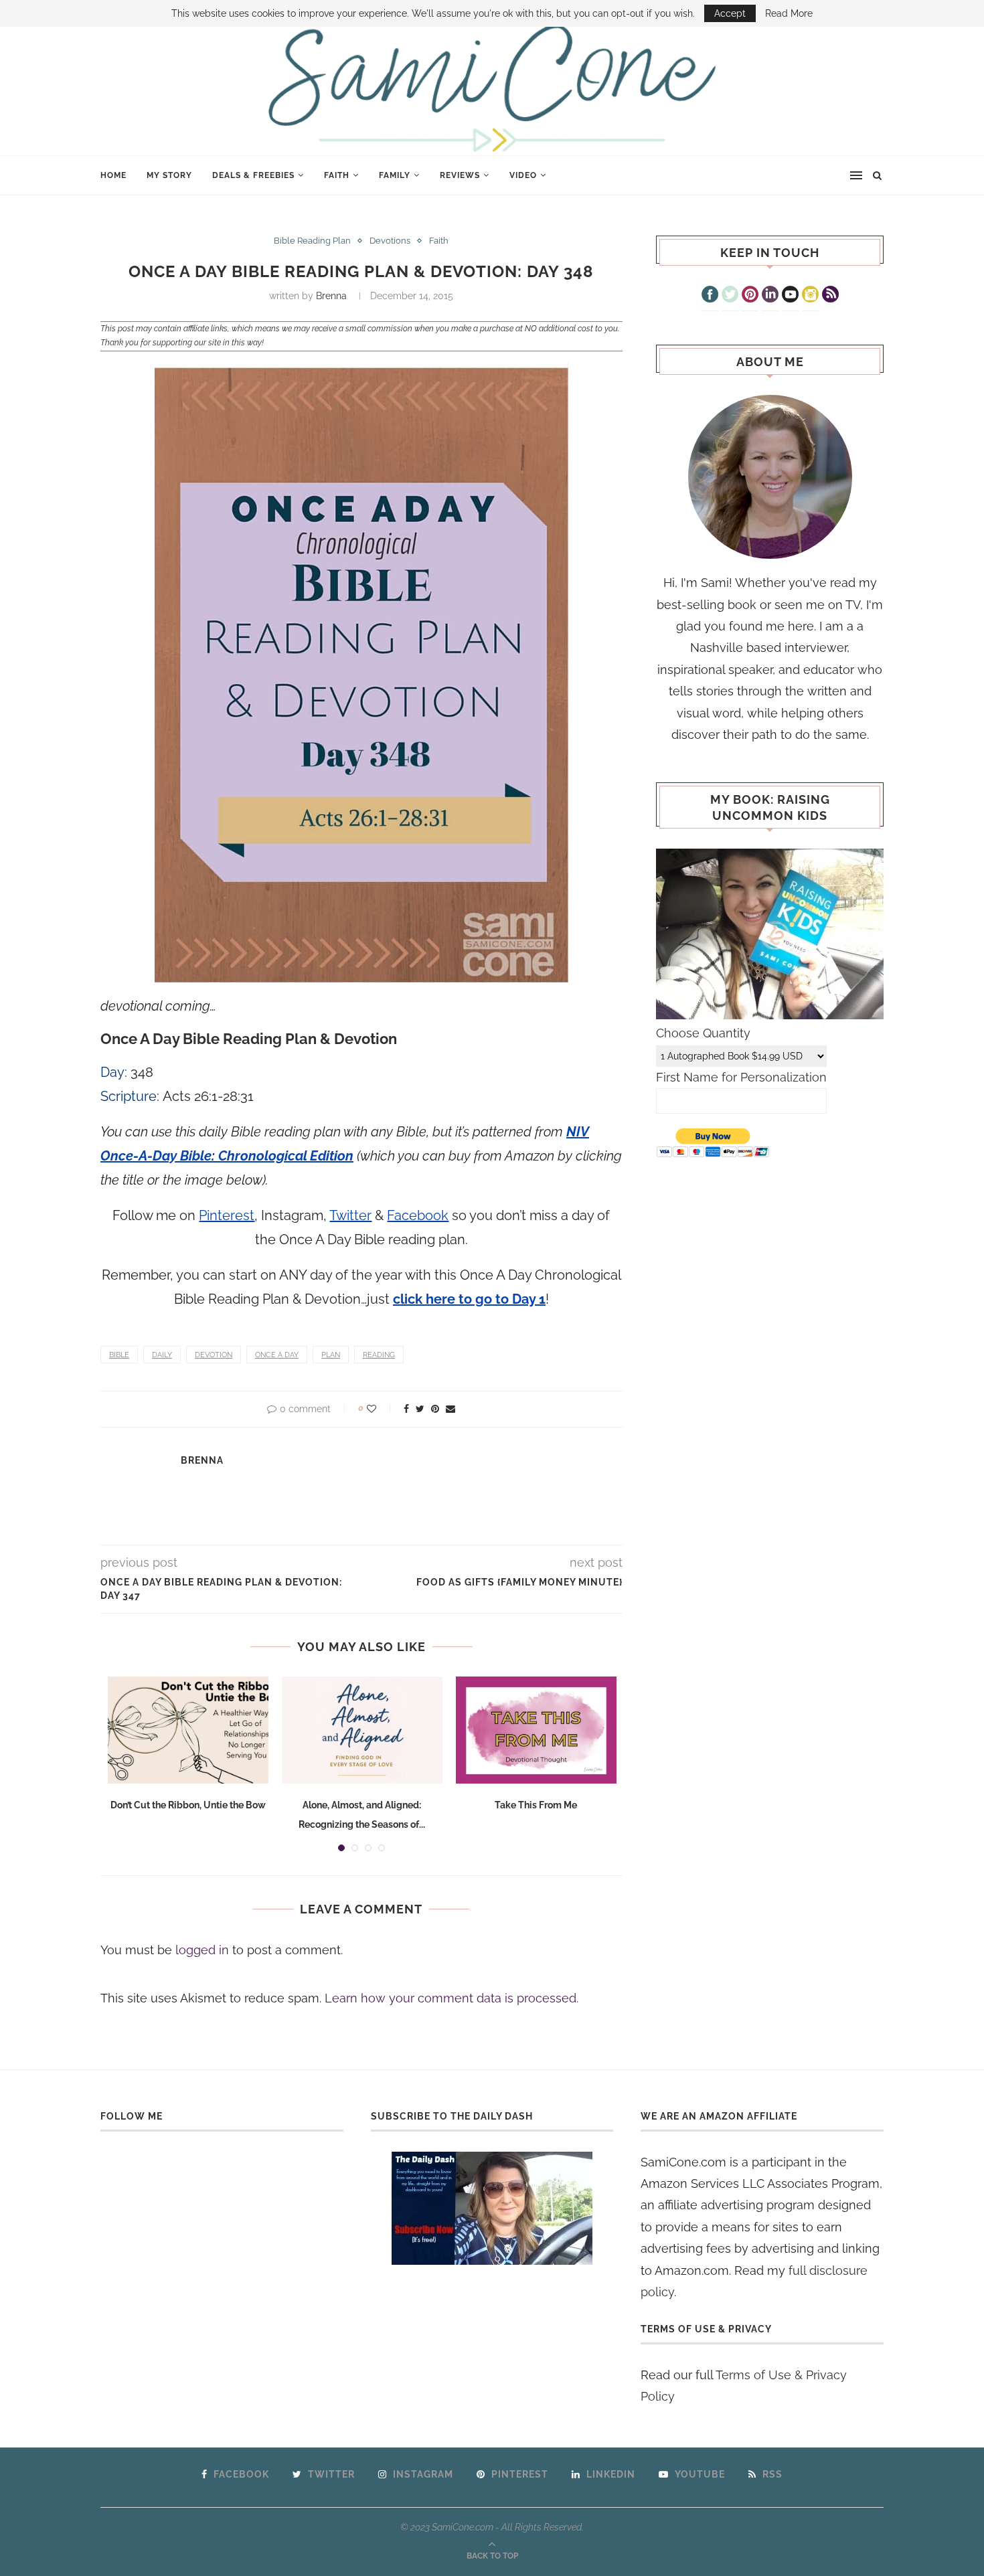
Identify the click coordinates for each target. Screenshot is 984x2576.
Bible (119, 1355)
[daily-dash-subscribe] (492, 2208)
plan (331, 1355)
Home (113, 175)
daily (162, 1355)
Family (395, 175)
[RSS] (830, 296)
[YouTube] (790, 296)
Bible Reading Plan (312, 241)
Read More (789, 13)
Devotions (390, 241)
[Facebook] (710, 296)
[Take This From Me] (536, 1730)
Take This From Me (536, 1805)
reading (379, 1355)
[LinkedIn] (770, 296)
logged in (202, 1950)
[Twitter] (730, 296)
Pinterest (227, 1215)
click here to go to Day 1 (469, 1299)
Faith (337, 175)
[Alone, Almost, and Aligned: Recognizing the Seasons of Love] (362, 1730)
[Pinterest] (750, 296)
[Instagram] (810, 296)
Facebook (418, 1215)
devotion (214, 1355)
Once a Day (277, 1355)
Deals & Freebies (253, 175)
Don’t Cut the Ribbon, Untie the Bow (188, 1805)
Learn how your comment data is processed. (452, 1998)
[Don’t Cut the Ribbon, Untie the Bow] (188, 1730)
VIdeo (523, 175)
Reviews (460, 175)
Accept (730, 13)
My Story (169, 175)
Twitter (350, 1215)
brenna (331, 296)
